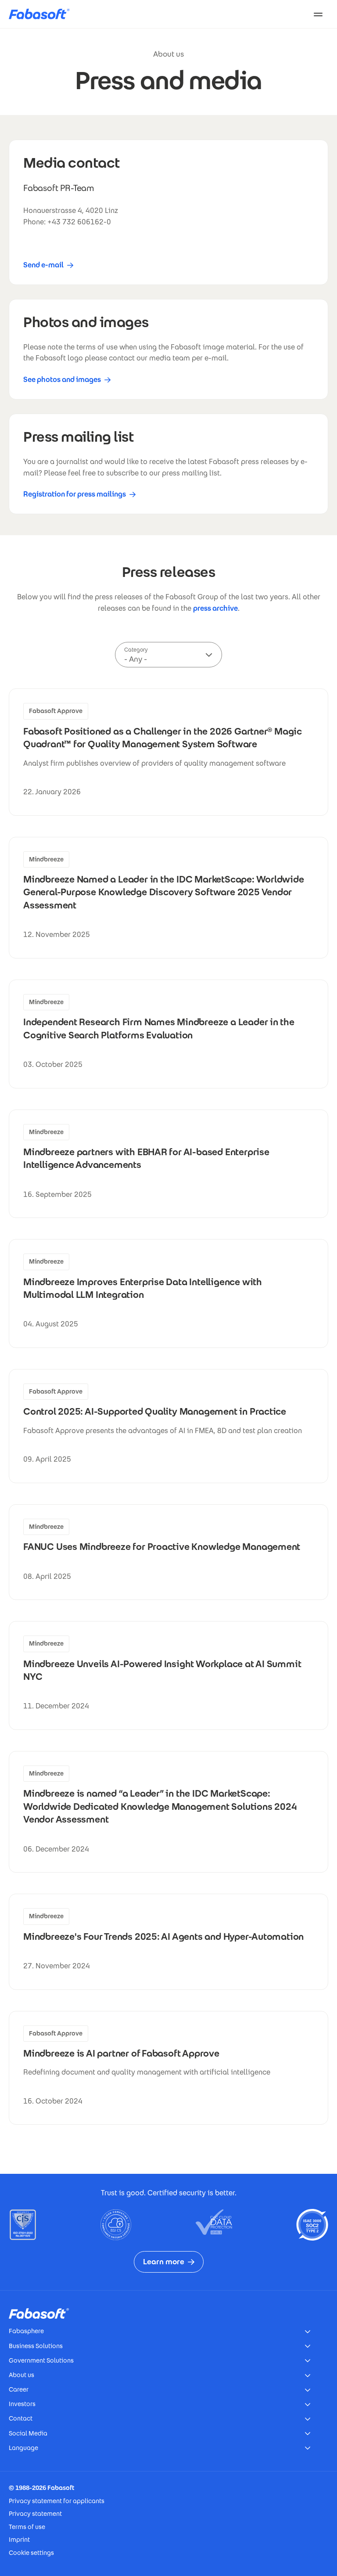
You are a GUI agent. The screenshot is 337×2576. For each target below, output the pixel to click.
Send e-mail (43, 265)
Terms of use (27, 2527)
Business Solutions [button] (36, 2346)
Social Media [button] (28, 2433)
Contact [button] (21, 2418)
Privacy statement (35, 2514)
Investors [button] (22, 2404)
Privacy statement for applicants (57, 2501)
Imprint (19, 2540)
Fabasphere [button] (26, 2331)
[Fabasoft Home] (43, 14)
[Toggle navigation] (318, 14)
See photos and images (62, 380)
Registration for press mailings (75, 494)
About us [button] (22, 2375)
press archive (215, 608)
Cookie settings (31, 2553)
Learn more (164, 2262)
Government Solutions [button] (41, 2360)
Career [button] (19, 2389)
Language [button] (23, 2448)
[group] (168, 752)
